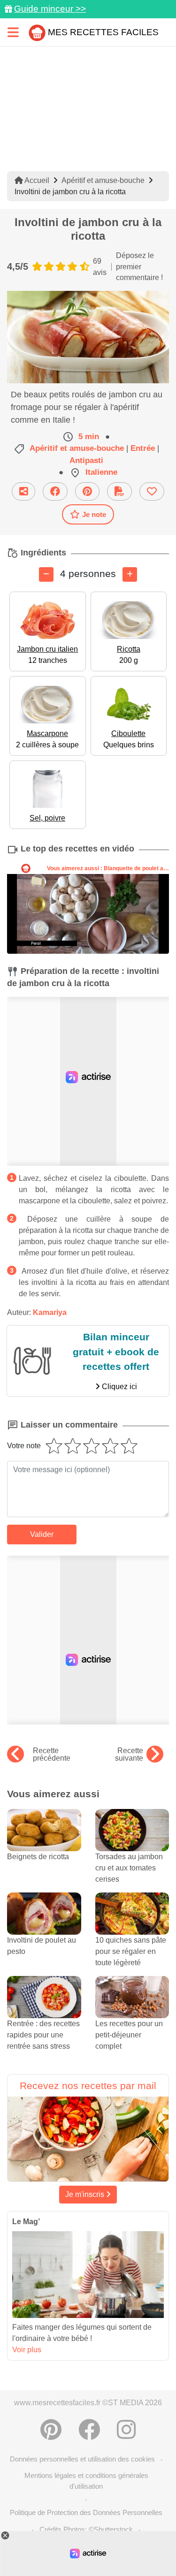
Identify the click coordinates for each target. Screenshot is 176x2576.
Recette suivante (129, 1755)
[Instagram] (126, 2430)
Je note (94, 514)
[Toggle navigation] (13, 32)
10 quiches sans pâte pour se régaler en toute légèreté (131, 1951)
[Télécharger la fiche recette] (119, 491)
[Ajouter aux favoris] (152, 491)
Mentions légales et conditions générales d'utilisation (86, 2481)
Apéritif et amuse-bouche (103, 180)
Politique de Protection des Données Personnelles (86, 2512)
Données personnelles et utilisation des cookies (82, 2459)
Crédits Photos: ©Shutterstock (86, 2529)
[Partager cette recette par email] (23, 491)
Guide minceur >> (50, 9)
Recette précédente (52, 1755)
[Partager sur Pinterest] (87, 491)
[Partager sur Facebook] (55, 491)
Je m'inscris (86, 2194)
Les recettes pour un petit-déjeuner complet (129, 2035)
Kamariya (50, 1312)
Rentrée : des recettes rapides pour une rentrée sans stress (43, 2035)
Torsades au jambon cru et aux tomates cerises (129, 1868)
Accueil (36, 180)
